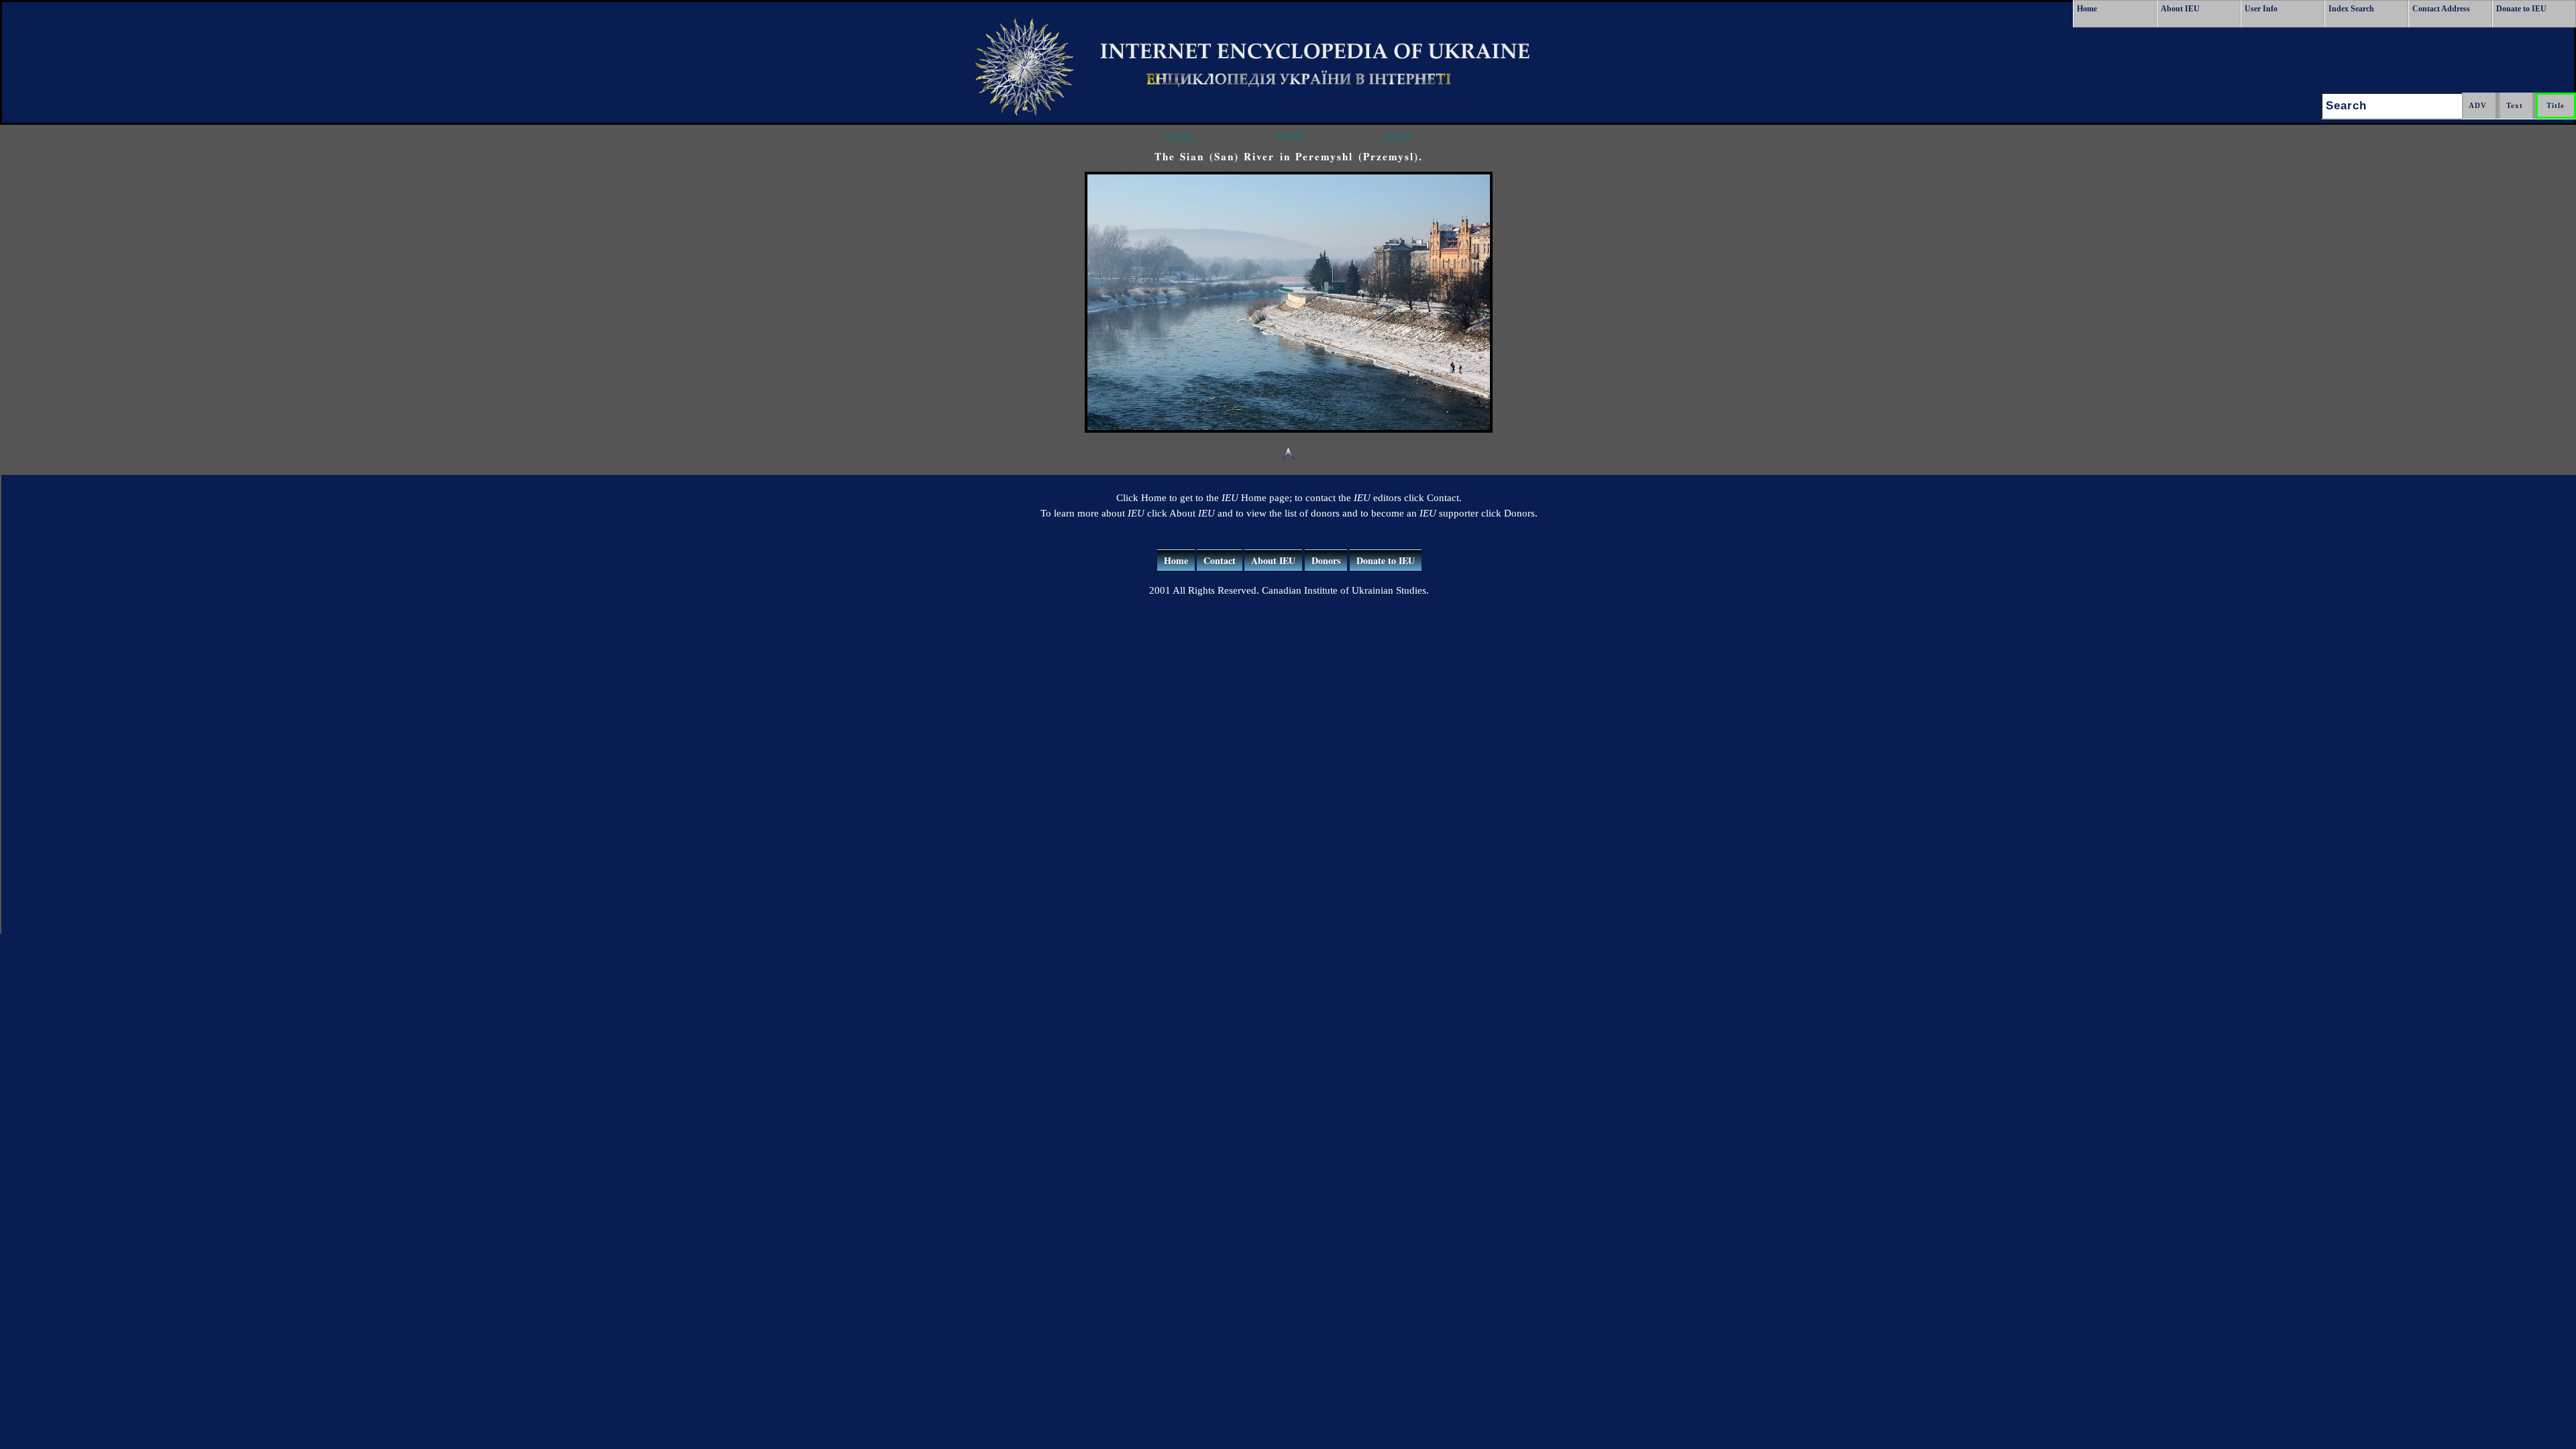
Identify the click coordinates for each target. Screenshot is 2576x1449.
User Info (2261, 9)
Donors (1326, 560)
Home (2087, 9)
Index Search (2351, 9)
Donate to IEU (2521, 9)
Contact (1220, 560)
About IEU (2180, 9)
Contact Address (2441, 9)
